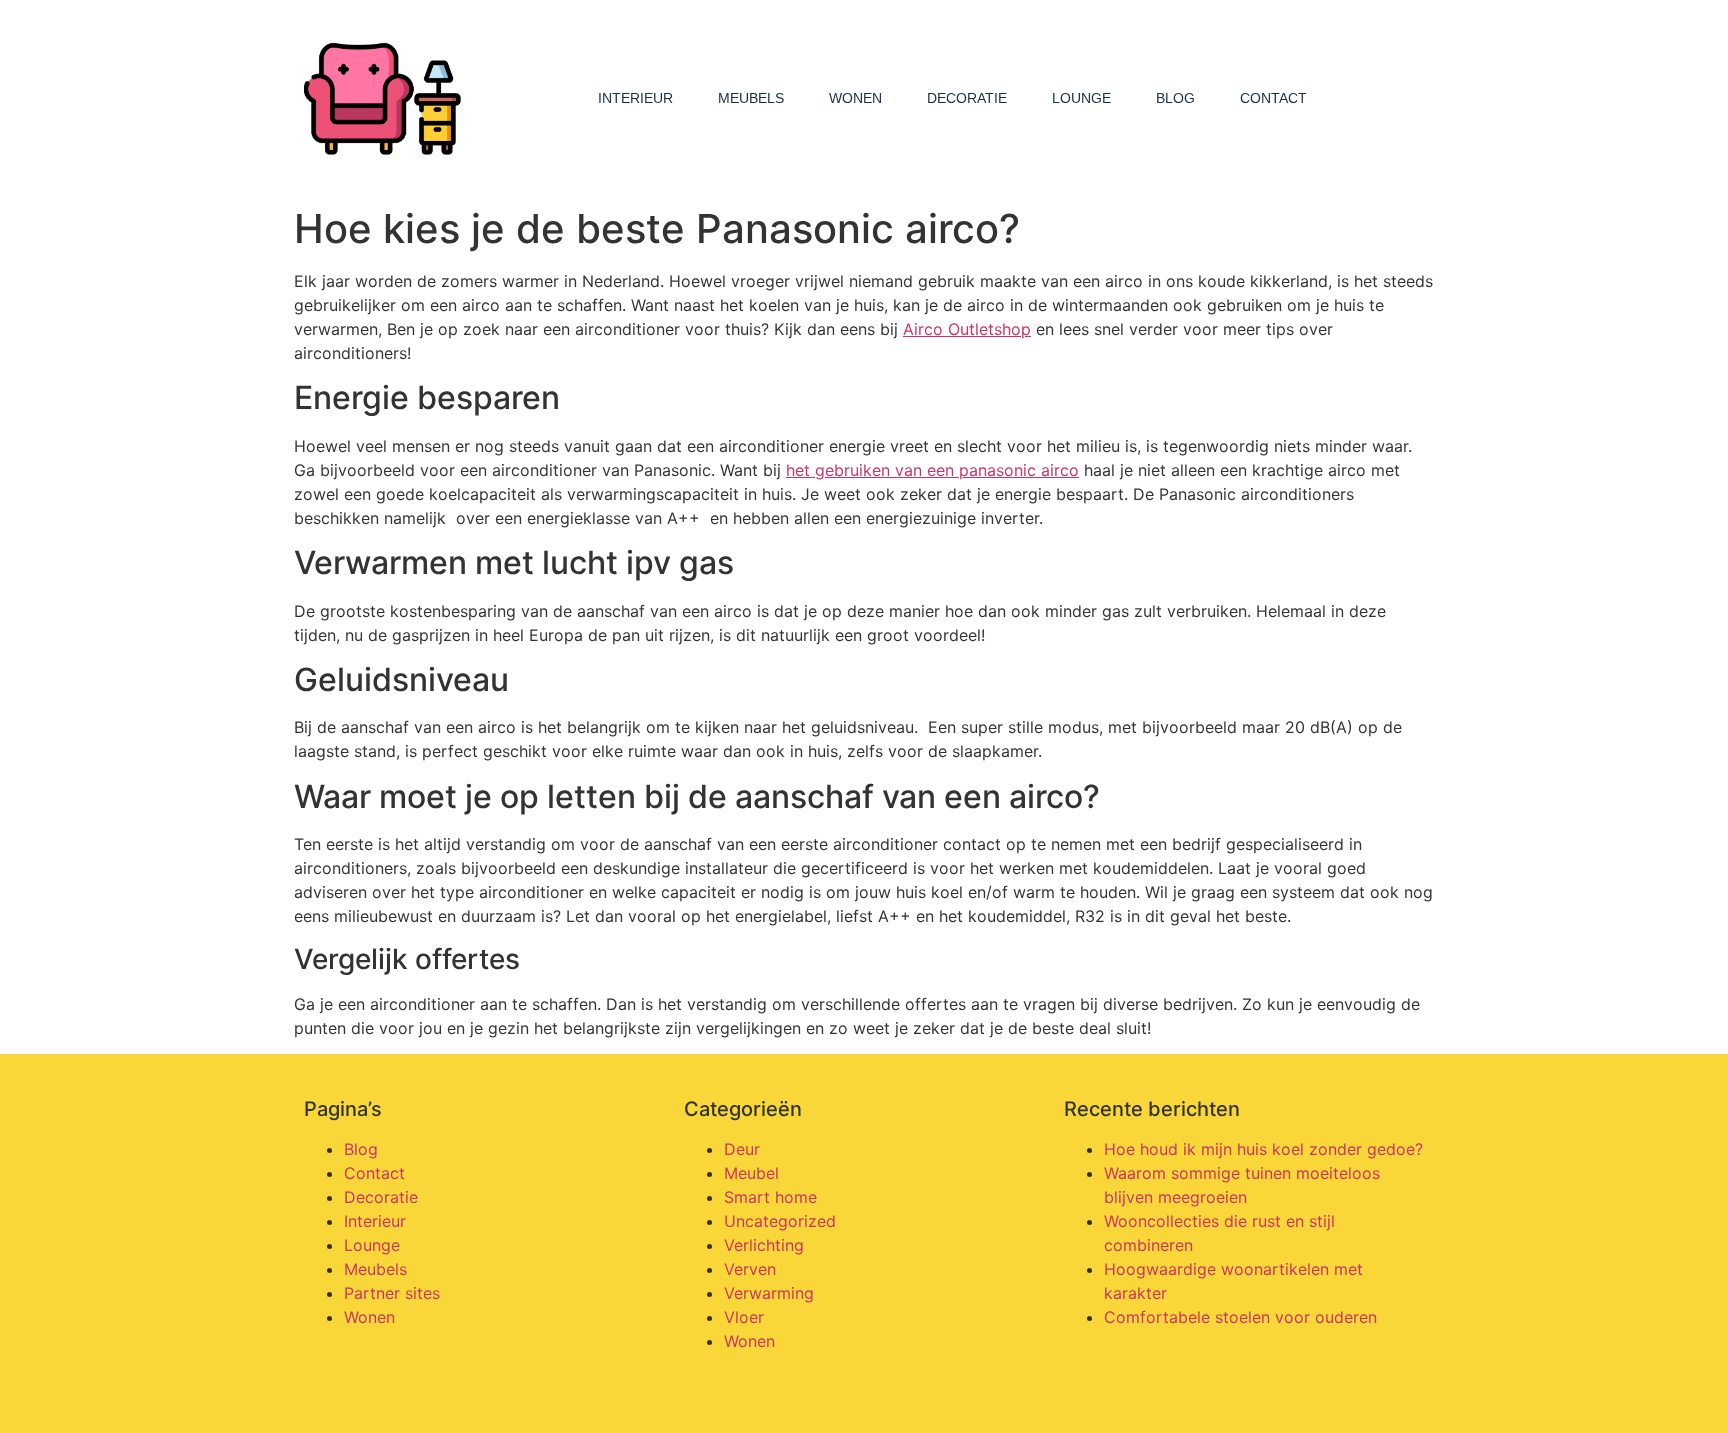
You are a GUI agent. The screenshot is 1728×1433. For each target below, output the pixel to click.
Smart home (770, 1197)
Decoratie (967, 98)
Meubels (751, 98)
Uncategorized (780, 1221)
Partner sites (392, 1293)
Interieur (635, 98)
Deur (742, 1149)
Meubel (751, 1173)
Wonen (855, 98)
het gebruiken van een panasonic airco (932, 470)
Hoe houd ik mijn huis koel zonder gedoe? (1263, 1149)
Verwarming (769, 1293)
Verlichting (764, 1245)
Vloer (744, 1317)
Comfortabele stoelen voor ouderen (1240, 1317)
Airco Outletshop (967, 329)
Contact (1273, 98)
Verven (750, 1269)
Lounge (1081, 98)
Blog (1175, 98)
